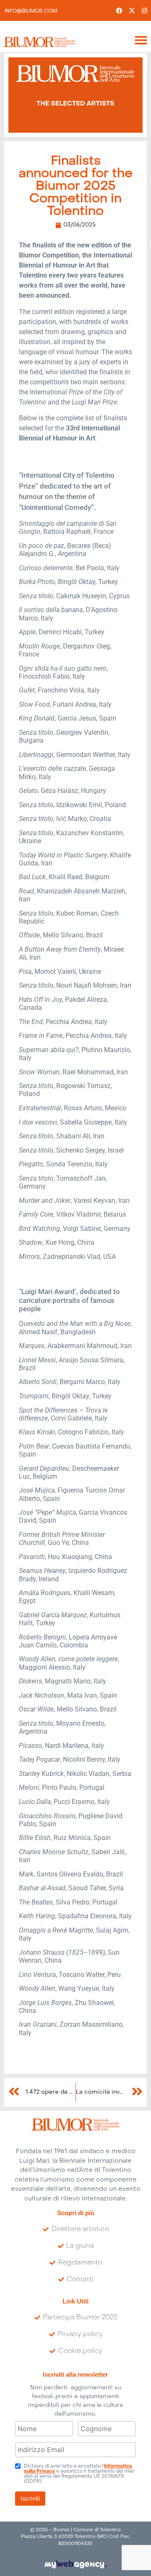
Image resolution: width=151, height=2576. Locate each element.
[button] (141, 40)
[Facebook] (120, 10)
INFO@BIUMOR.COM (31, 11)
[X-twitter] (132, 10)
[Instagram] (145, 10)
